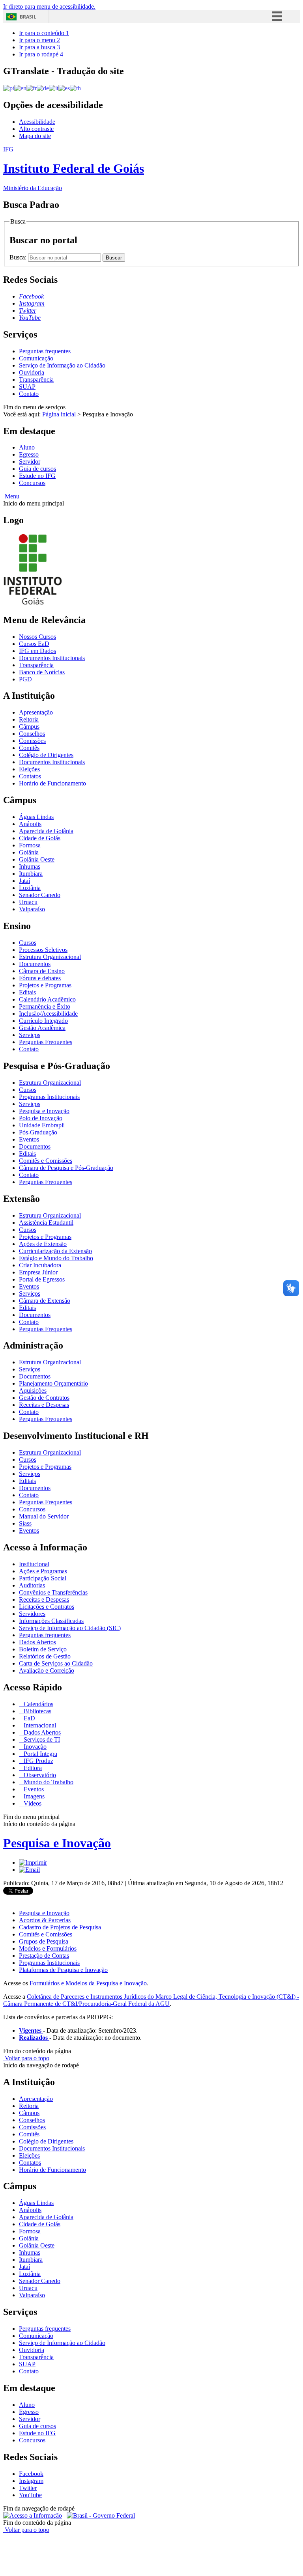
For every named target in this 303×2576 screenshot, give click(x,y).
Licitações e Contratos (47, 1607)
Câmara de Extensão (45, 1301)
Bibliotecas (37, 1711)
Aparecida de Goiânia (46, 831)
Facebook (31, 2474)
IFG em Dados (37, 651)
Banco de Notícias (42, 672)
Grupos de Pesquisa (44, 1941)
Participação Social (43, 1578)
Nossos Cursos (37, 637)
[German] (43, 88)
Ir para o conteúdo (44, 33)
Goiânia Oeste (37, 859)
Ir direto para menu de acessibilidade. (49, 7)
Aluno (27, 447)
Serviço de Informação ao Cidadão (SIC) (70, 1628)
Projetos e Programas (45, 985)
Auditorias (32, 1585)
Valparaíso (32, 909)
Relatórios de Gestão (45, 1656)
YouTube (30, 2495)
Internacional (39, 1725)
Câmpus (29, 727)
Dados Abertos (37, 1642)
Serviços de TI (41, 1739)
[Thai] (75, 88)
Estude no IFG (37, 476)
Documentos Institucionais (52, 658)
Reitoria (29, 719)
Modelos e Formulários (48, 1948)
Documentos (35, 964)
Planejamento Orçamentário (53, 1383)
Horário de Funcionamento (52, 783)
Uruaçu (28, 902)
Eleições (29, 769)
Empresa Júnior (38, 1272)
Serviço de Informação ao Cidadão (62, 365)
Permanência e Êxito (45, 1006)
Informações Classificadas (51, 1621)
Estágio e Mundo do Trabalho (56, 1258)
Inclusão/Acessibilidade (48, 1014)
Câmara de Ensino (42, 971)
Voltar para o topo (26, 2058)
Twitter (28, 2488)
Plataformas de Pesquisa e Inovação (63, 1970)
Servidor (30, 462)
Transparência (36, 380)
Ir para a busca (39, 47)
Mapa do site (35, 136)
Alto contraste (36, 129)
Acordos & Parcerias (45, 1920)
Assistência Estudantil (46, 1223)
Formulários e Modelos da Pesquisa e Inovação (88, 1983)
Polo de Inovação (41, 1118)
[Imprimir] (33, 1863)
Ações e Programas (43, 1571)
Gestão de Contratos (44, 1398)
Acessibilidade (37, 122)
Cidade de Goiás (40, 838)
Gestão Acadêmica (42, 1028)
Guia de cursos (37, 469)
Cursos (28, 943)
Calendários (38, 1704)
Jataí (24, 881)
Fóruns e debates (40, 978)
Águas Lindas (36, 817)
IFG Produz (38, 1761)
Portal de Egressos (42, 1279)
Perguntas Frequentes (46, 1042)
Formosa (30, 845)
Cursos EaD (34, 644)
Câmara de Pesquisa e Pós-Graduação (66, 1168)
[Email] (29, 1870)
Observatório (39, 1775)
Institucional (34, 1564)
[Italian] (54, 88)
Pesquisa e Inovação (44, 1111)
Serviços (30, 1035)
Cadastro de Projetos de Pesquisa (60, 1927)
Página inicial (59, 414)
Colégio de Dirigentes (46, 755)
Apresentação (36, 712)
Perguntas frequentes (45, 351)
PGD (25, 679)
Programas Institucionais (49, 1097)
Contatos (30, 776)
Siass (25, 1523)
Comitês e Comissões (46, 1161)
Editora (32, 1768)
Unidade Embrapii (42, 1125)
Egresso (29, 454)
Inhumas (30, 866)
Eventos (29, 1139)
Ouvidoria (32, 372)
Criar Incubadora (40, 1265)
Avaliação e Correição (47, 1670)
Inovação (34, 1747)
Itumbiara (31, 874)
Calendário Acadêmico (47, 999)
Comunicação (36, 358)
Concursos (32, 483)
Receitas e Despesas (44, 1405)
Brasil (28, 17)
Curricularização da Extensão (55, 1251)
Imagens (33, 1796)
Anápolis (30, 824)
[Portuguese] (9, 88)
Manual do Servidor (44, 1516)
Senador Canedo (40, 895)
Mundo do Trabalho (48, 1782)
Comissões (32, 741)
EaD (29, 1718)
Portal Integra (40, 1754)
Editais (27, 992)
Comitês (29, 748)
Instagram (31, 2481)
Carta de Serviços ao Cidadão (56, 1663)
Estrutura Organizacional (50, 957)
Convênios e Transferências (53, 1592)
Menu (11, 496)
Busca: (19, 257)
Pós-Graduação (38, 1132)
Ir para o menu (39, 40)
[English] (20, 88)
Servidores (32, 1614)
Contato (29, 394)
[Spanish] (64, 88)
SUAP (27, 387)
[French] (32, 88)
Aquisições (33, 1391)
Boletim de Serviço (43, 1649)
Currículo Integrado (43, 1021)
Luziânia (30, 888)
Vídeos (32, 1803)
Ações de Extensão (43, 1244)
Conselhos (32, 734)
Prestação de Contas (44, 1956)
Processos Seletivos (43, 950)
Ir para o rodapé (41, 54)
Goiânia (29, 852)
